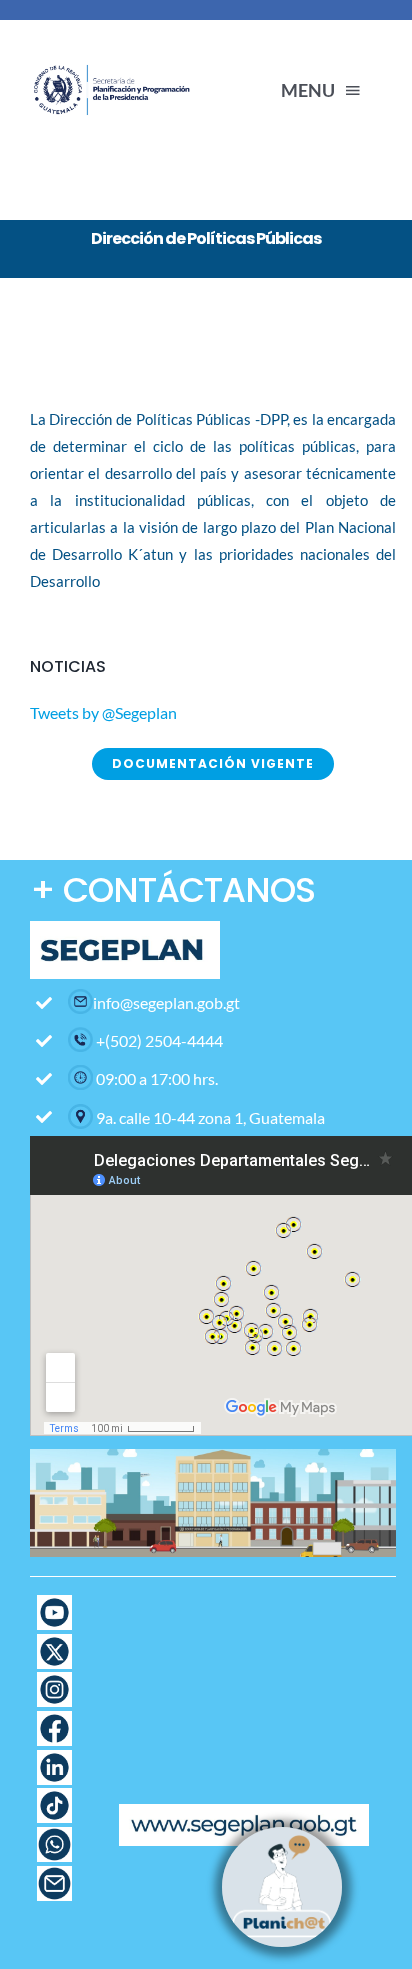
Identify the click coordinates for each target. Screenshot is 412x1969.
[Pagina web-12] (54, 1718)
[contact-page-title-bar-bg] (114, 52)
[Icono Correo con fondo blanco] (54, 1873)
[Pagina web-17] (54, 1602)
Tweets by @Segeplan (103, 712)
